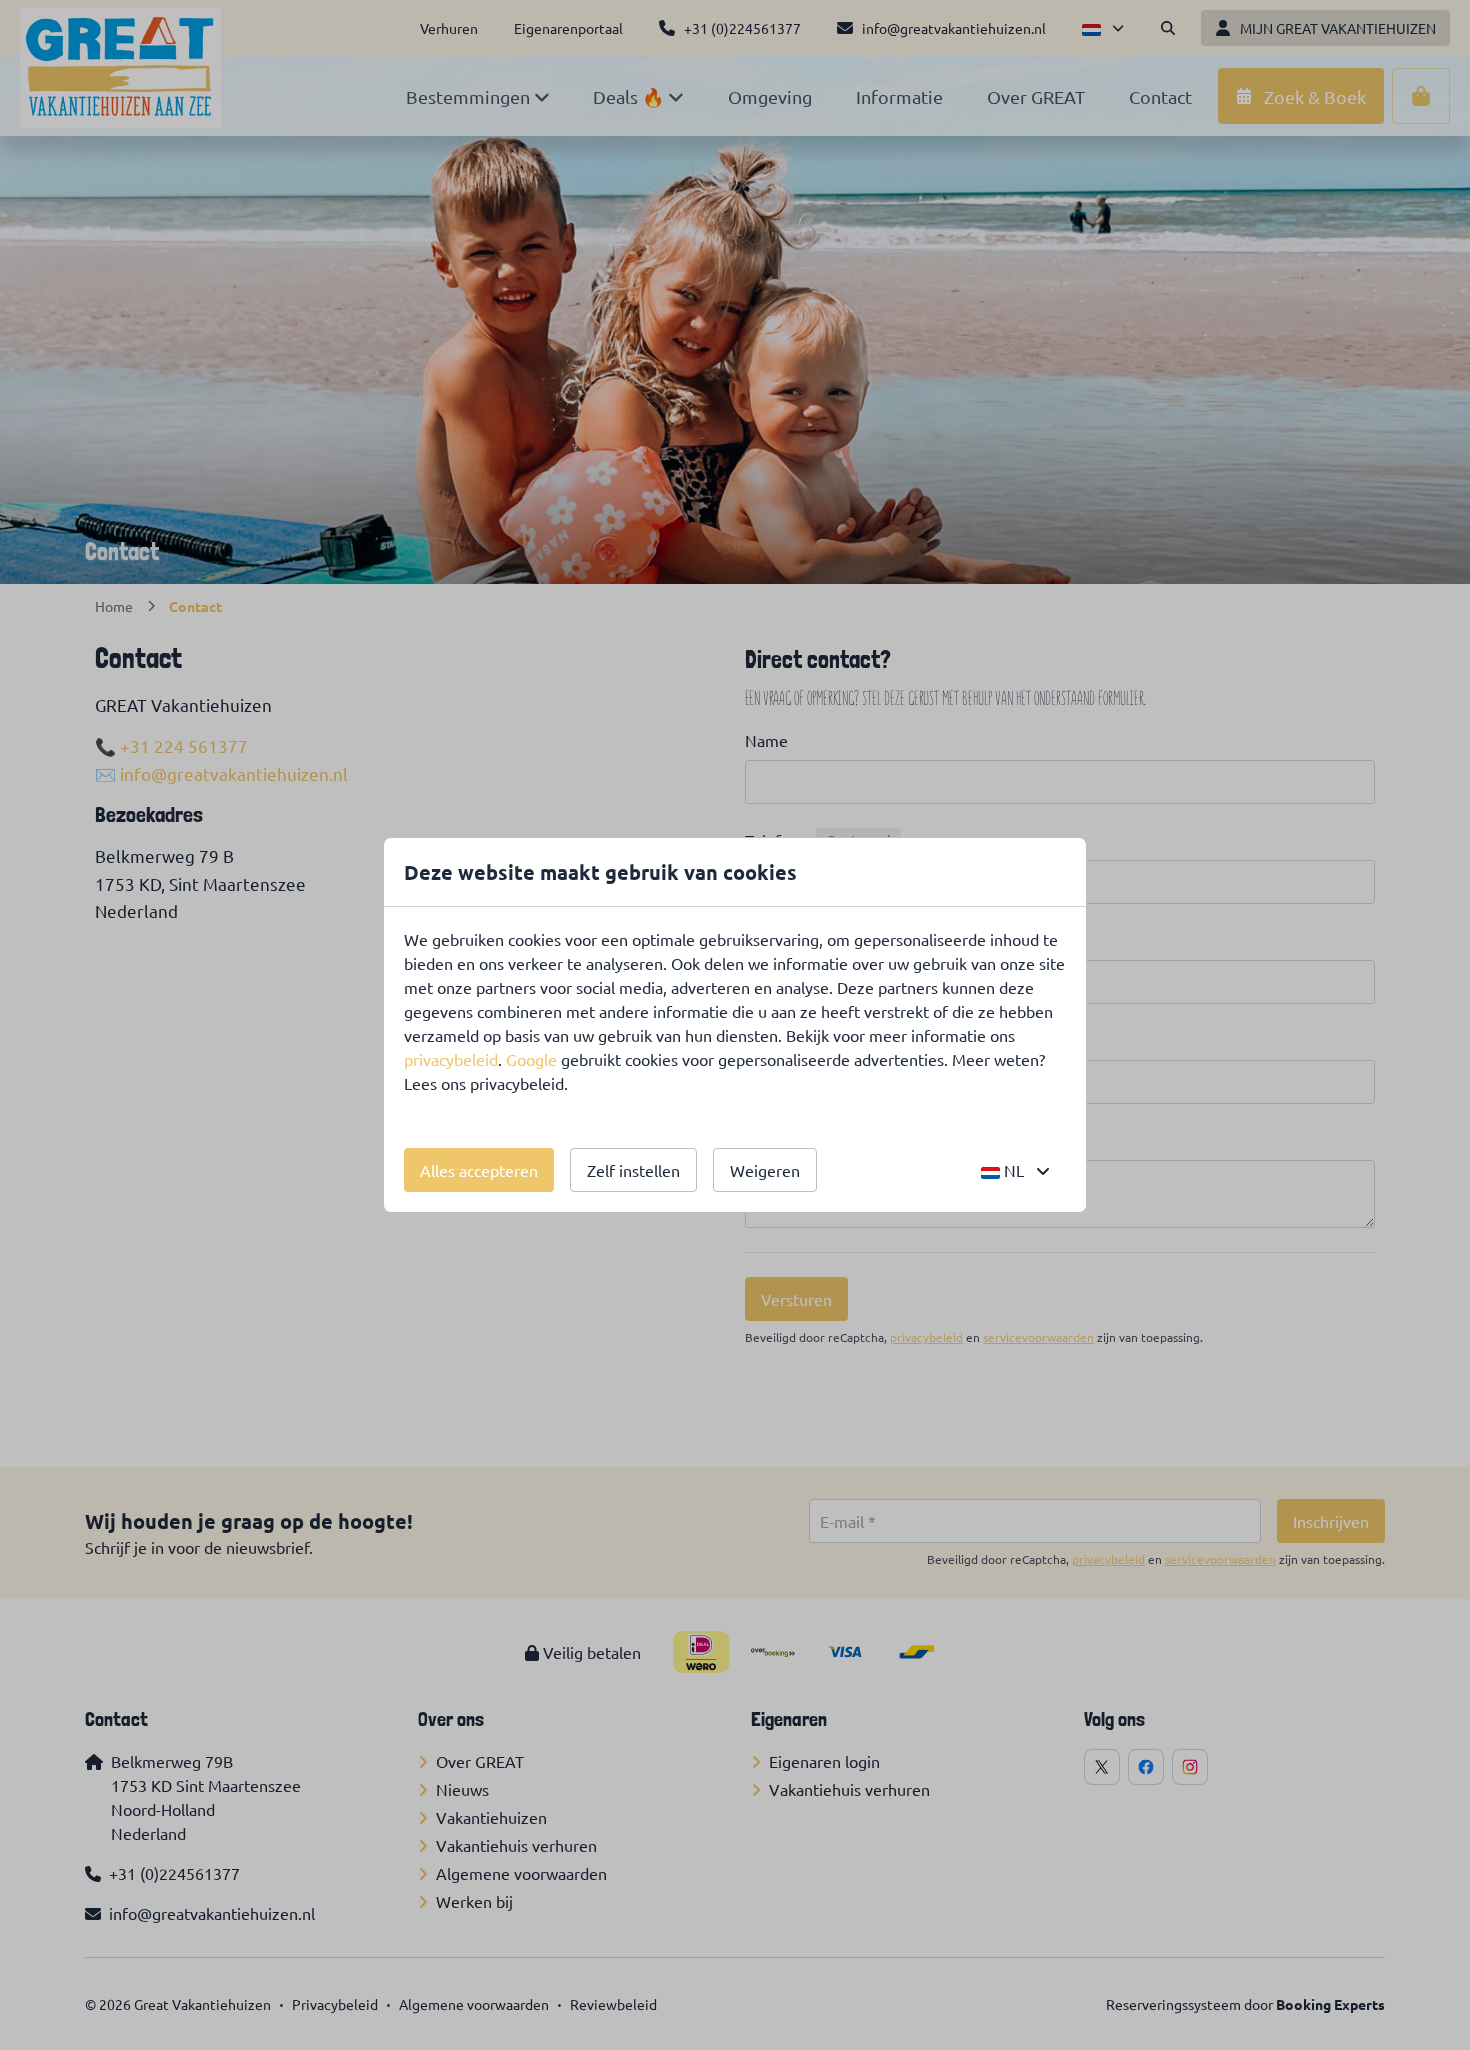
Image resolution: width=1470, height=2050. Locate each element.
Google (531, 1059)
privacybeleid (451, 1059)
